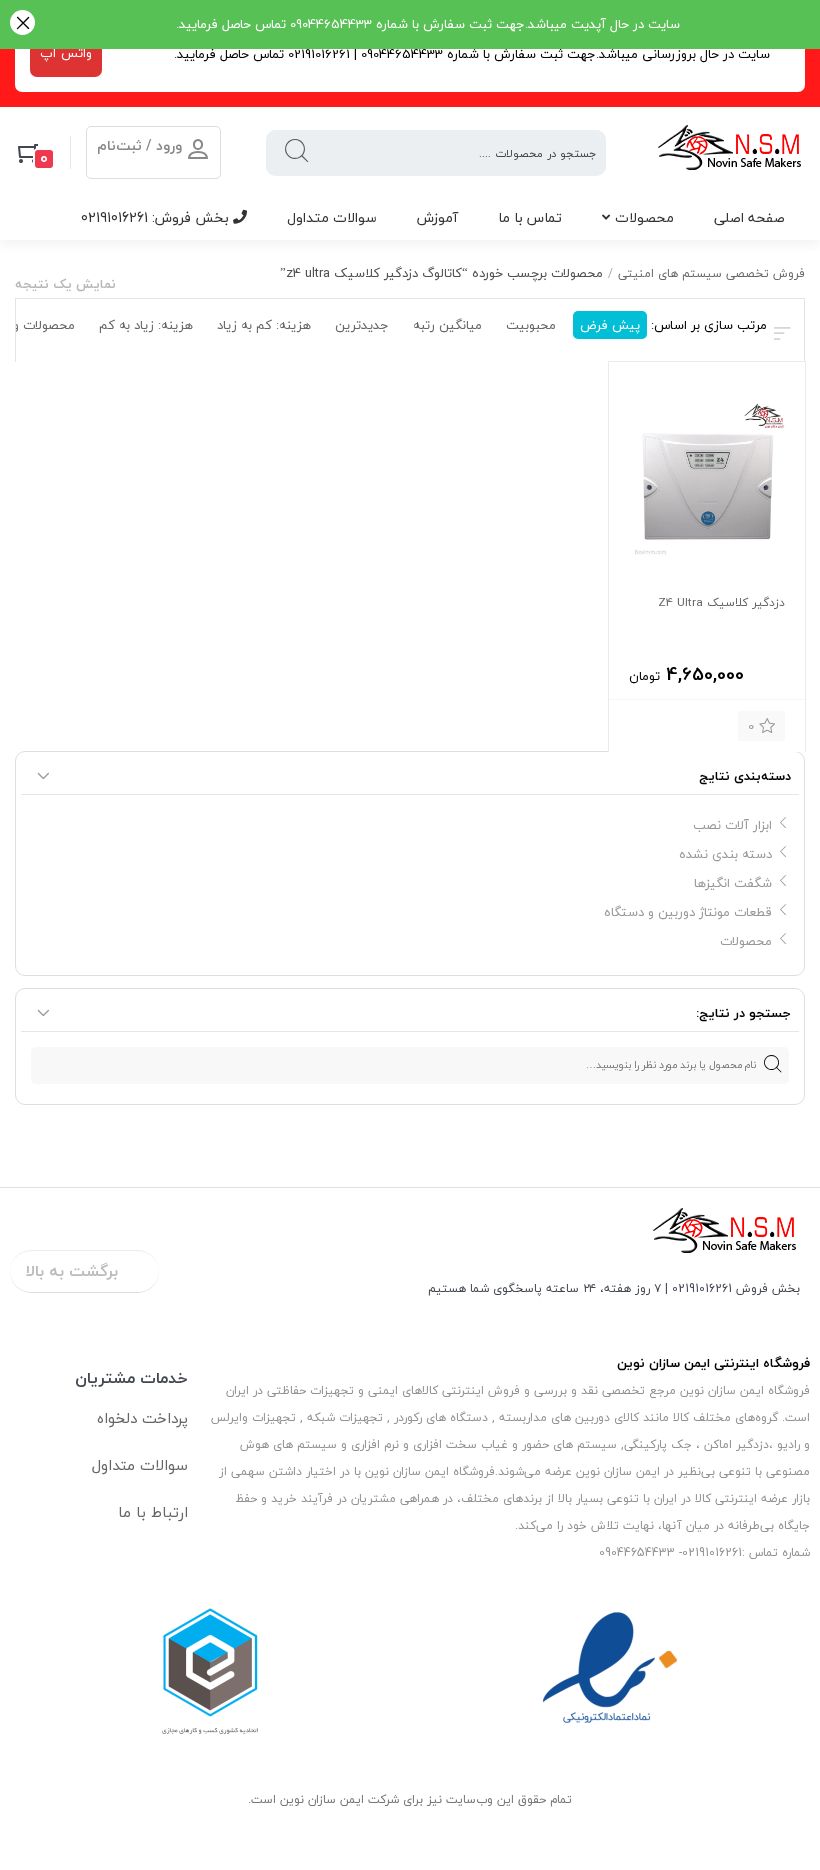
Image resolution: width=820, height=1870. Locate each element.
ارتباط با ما (153, 1512)
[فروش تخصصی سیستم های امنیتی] (730, 152)
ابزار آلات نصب (732, 825)
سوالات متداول (332, 217)
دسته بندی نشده (725, 854)
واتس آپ (66, 53)
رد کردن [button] (22, 24)
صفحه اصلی (749, 217)
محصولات (644, 217)
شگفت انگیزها (733, 883)
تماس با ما (530, 217)
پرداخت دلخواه (142, 1418)
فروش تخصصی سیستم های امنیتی (711, 273)
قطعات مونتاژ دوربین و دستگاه (688, 912)
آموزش (437, 217)
